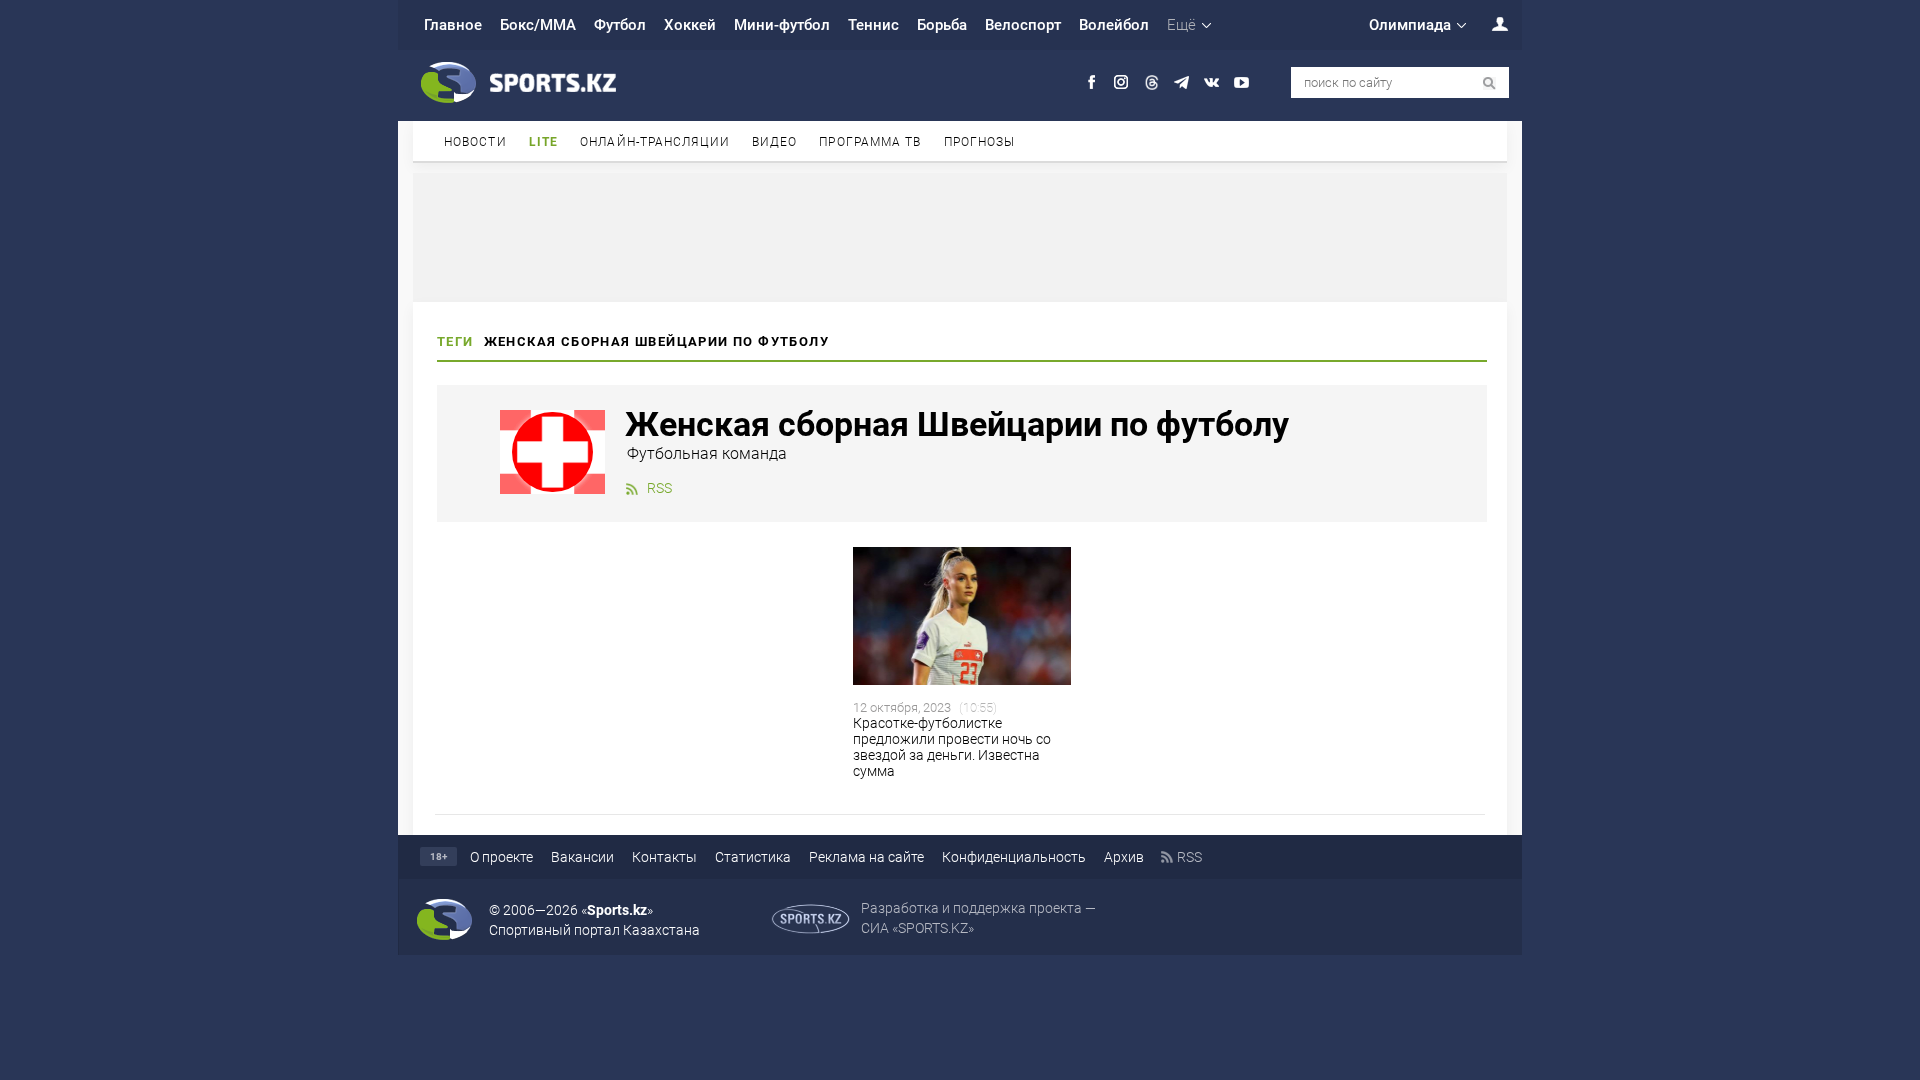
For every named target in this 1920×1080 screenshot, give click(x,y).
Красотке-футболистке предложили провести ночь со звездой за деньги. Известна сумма (952, 747)
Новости (475, 142)
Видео (775, 142)
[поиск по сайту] (1489, 83)
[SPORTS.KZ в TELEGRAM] (1181, 82)
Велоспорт (1023, 25)
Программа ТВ (870, 142)
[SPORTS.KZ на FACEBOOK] (1091, 82)
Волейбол (1114, 25)
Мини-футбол (782, 25)
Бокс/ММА (538, 25)
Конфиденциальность (1014, 857)
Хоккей (690, 25)
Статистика (753, 857)
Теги (455, 341)
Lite (543, 142)
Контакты (664, 857)
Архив (1124, 857)
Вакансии (582, 857)
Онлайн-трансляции (655, 142)
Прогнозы (980, 142)
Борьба (942, 25)
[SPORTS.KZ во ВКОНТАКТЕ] (1211, 82)
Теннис (873, 25)
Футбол (620, 25)
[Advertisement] (960, 236)
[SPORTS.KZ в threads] (1151, 82)
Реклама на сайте (866, 857)
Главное (453, 25)
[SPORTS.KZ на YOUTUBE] (1241, 82)
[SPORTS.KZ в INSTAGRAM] (1121, 82)
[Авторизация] (1489, 23)
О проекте (501, 857)
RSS (659, 488)
